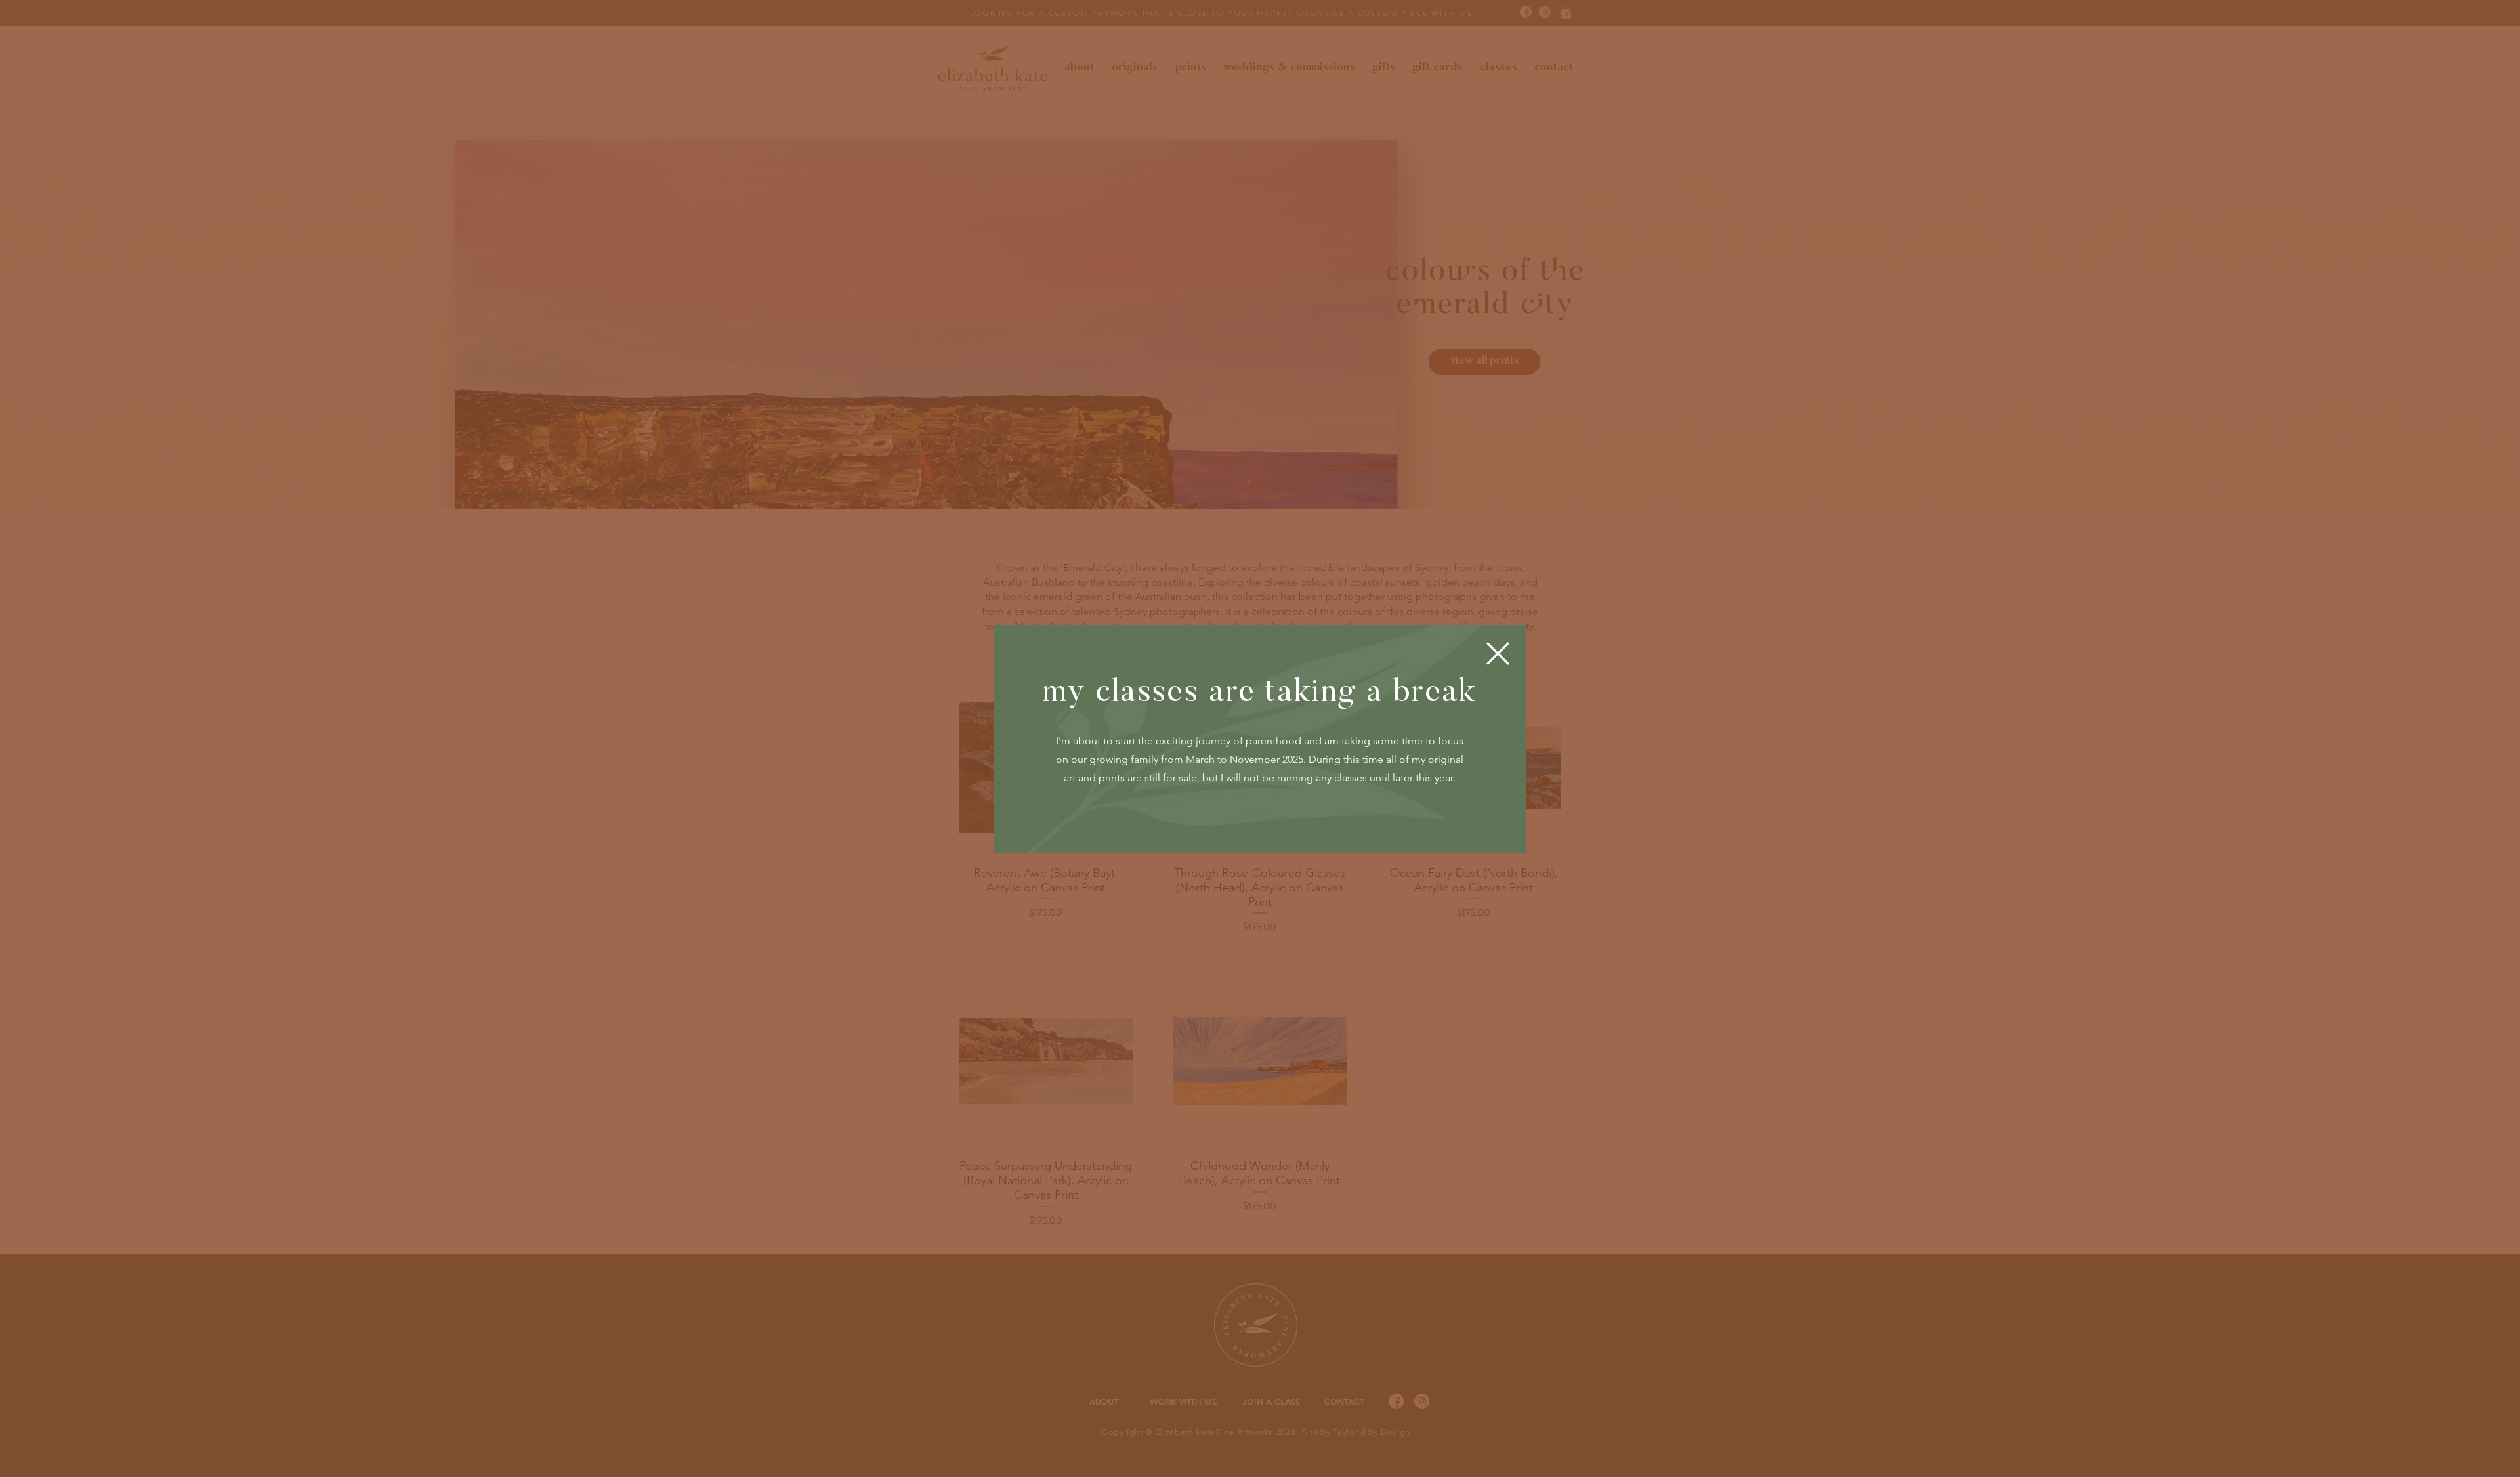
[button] (1498, 653)
